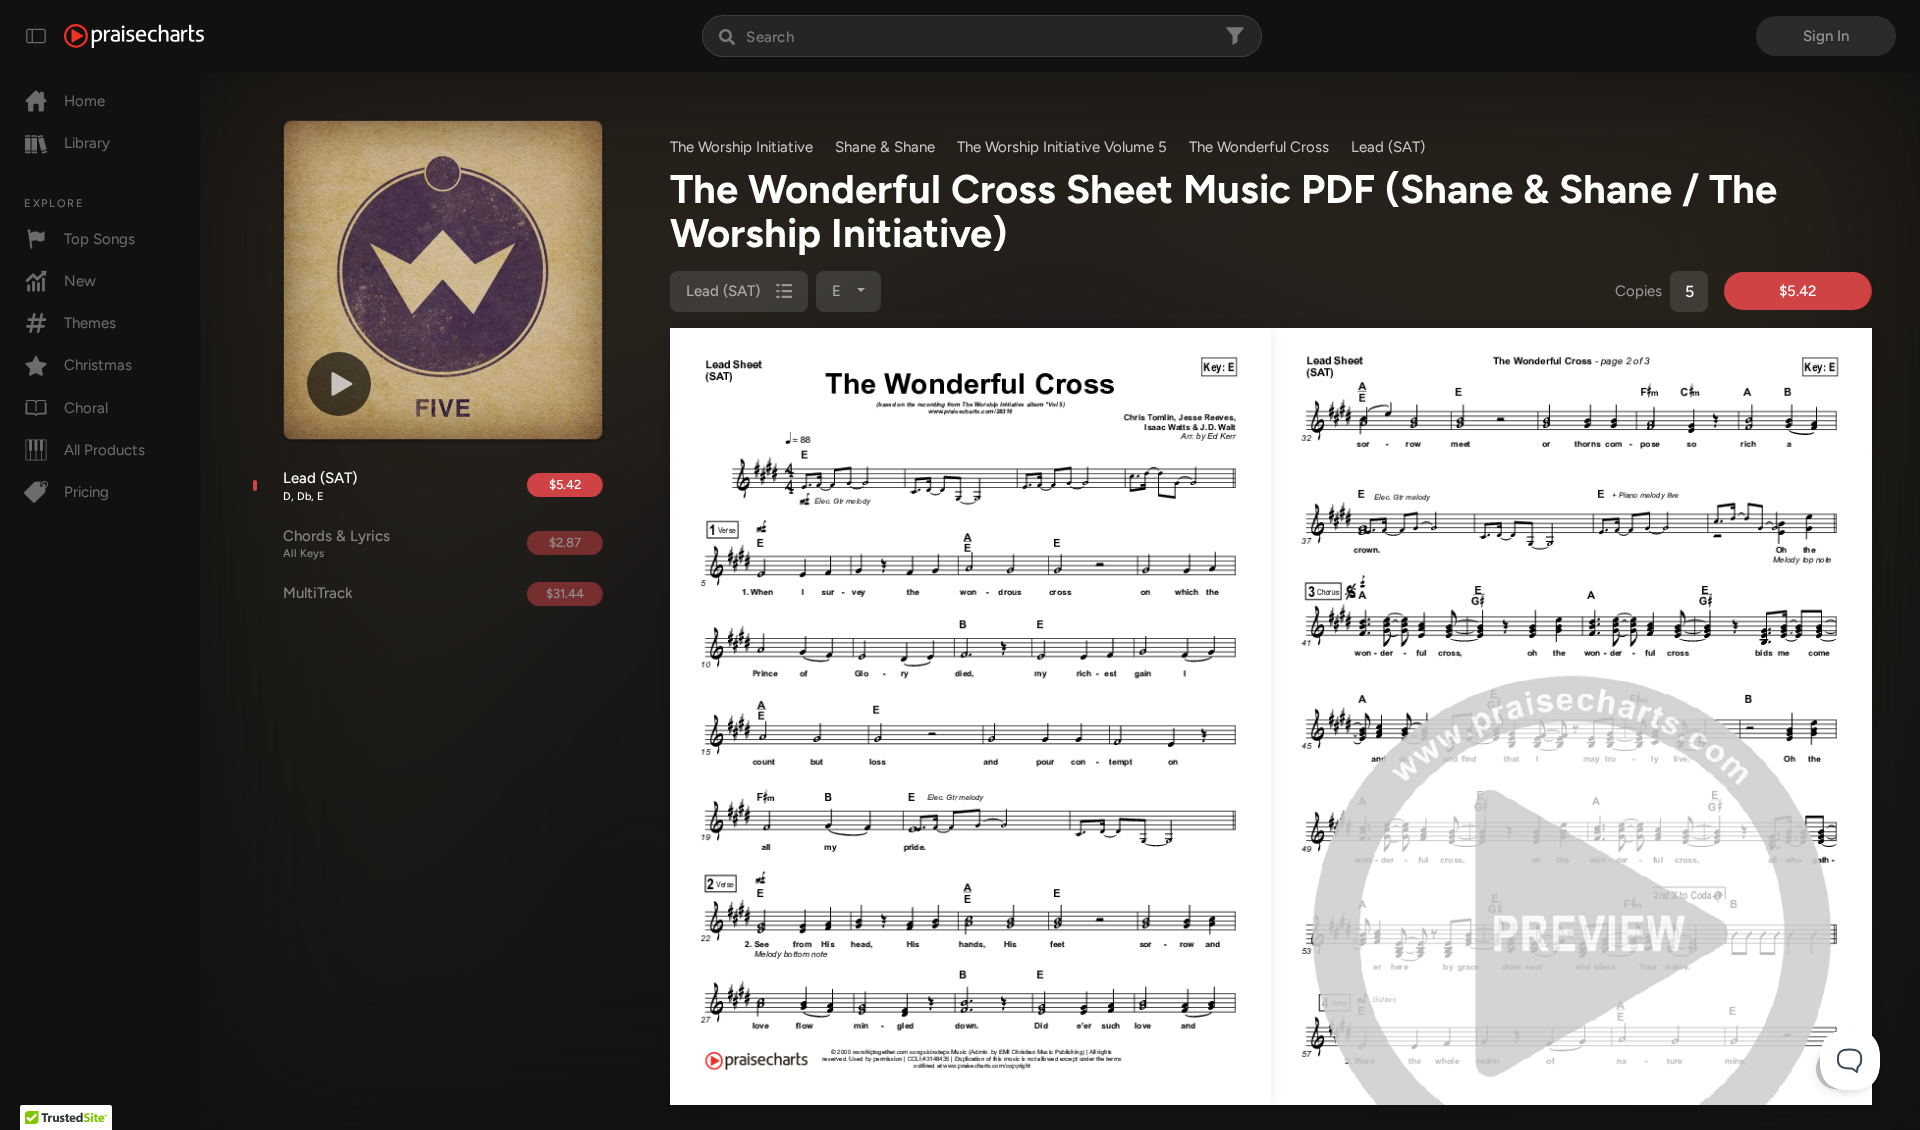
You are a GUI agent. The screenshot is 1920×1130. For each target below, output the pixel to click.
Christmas (98, 365)
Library (87, 143)
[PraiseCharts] (134, 36)
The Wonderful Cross (1259, 147)
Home (84, 101)
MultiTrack (318, 593)
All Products (104, 450)
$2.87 (565, 542)
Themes (90, 323)
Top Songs (99, 239)
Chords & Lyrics (336, 544)
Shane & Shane (885, 147)
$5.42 (565, 484)
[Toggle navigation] (36, 36)
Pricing (86, 492)
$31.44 (565, 593)
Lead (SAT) (320, 486)
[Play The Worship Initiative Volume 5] (339, 384)
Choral (86, 408)
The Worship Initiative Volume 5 (1062, 147)
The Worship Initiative (741, 147)
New (80, 281)
